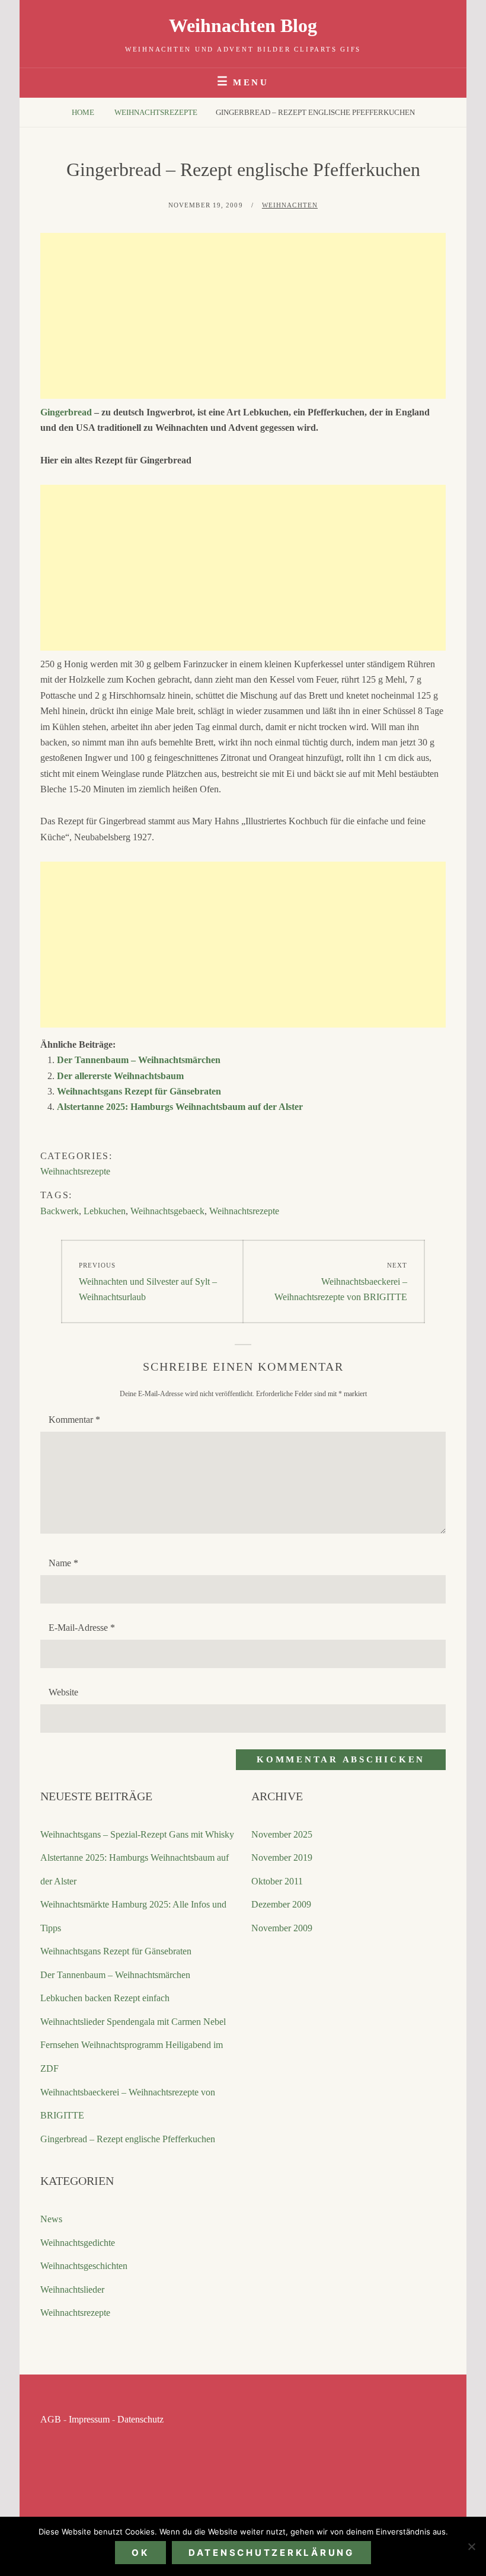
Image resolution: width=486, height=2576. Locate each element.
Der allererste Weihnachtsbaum (120, 1076)
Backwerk (60, 1211)
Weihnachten (290, 205)
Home (84, 112)
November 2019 (282, 1857)
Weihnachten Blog (243, 25)
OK (140, 2553)
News (51, 2219)
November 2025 (282, 1834)
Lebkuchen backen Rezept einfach (105, 1998)
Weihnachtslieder (72, 2289)
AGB (51, 2419)
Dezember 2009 (281, 1904)
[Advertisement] (243, 316)
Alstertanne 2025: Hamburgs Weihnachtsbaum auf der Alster (180, 1107)
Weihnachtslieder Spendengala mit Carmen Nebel (133, 2022)
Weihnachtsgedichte (78, 2243)
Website (63, 1692)
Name (63, 1563)
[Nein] (471, 2546)
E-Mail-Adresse (82, 1628)
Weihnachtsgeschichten (84, 2266)
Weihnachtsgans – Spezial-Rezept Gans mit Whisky (137, 1834)
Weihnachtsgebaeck (167, 1211)
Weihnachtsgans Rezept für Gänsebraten (139, 1091)
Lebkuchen (105, 1211)
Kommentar (74, 1420)
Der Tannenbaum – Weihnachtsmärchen (139, 1060)
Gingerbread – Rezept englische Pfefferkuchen (128, 2139)
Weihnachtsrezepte (156, 112)
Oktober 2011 (277, 1881)
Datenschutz (140, 2419)
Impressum (89, 2419)
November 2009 (282, 1928)
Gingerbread (66, 412)
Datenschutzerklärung (271, 2553)
